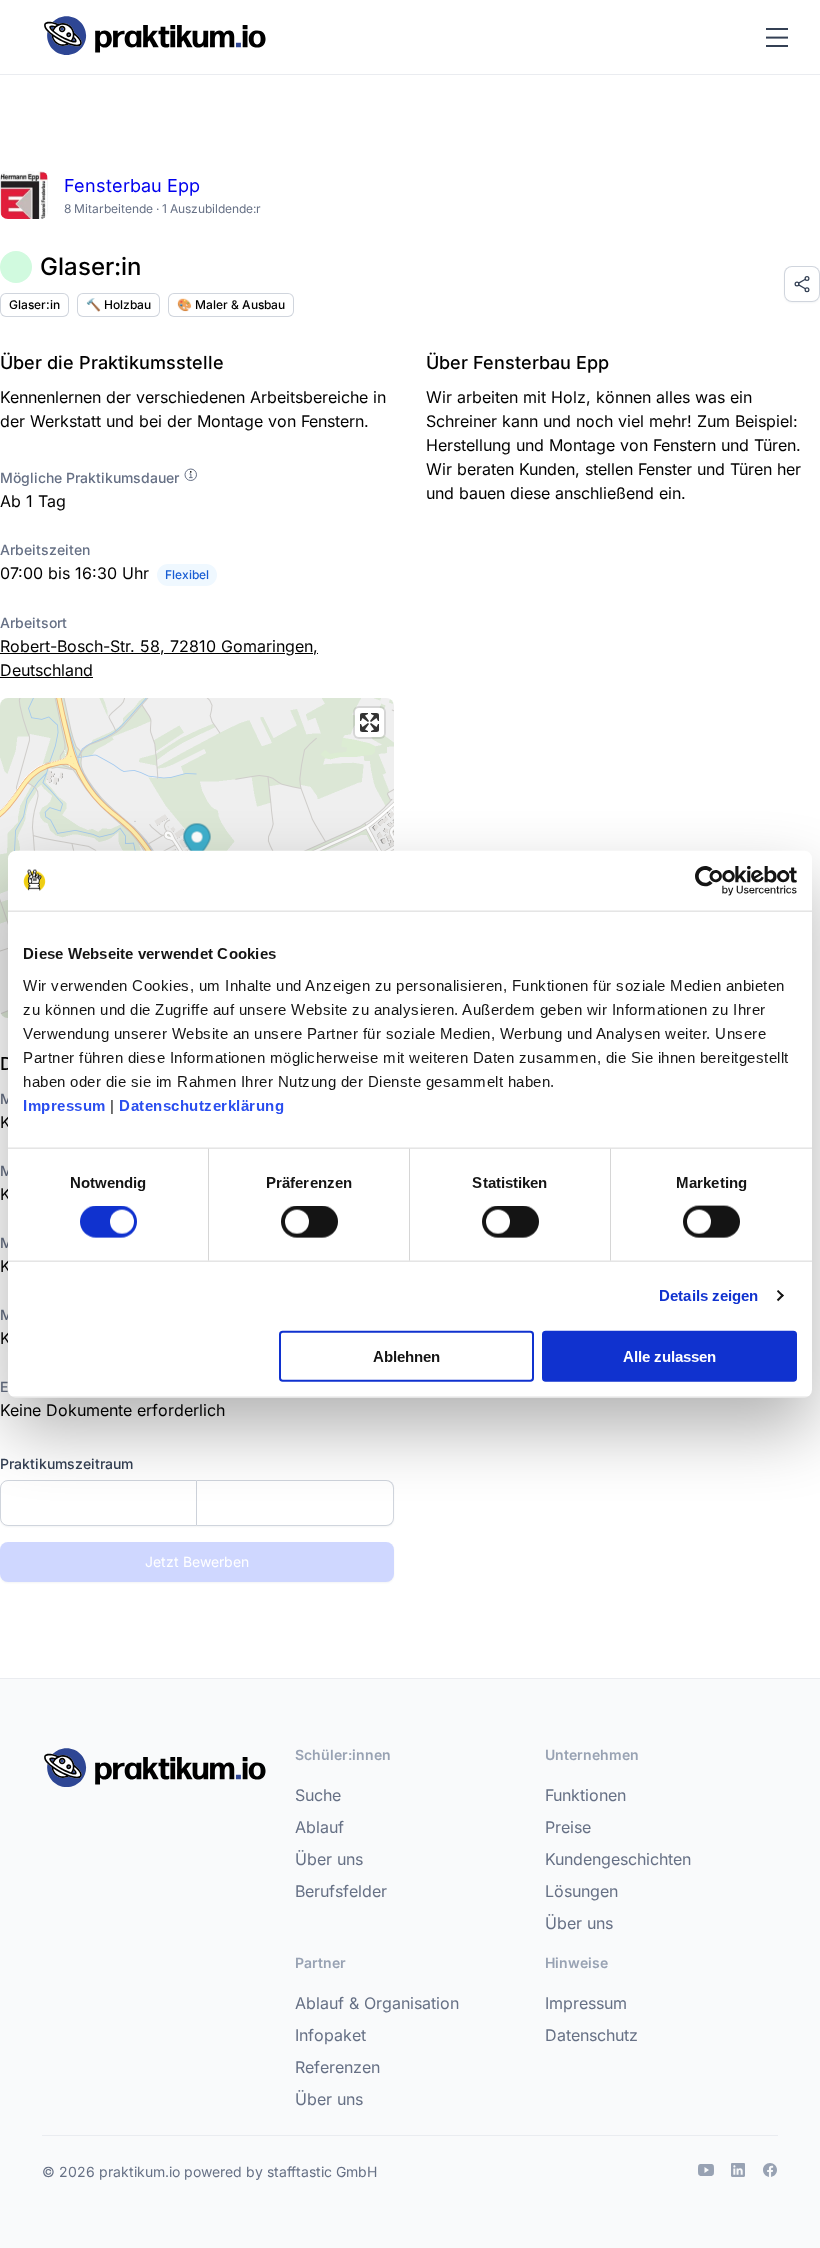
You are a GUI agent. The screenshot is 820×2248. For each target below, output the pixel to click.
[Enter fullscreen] (369, 722)
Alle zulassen (669, 1355)
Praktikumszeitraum (66, 1463)
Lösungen (581, 1891)
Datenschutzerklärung (201, 1104)
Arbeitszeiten (45, 549)
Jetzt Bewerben (197, 1561)
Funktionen (585, 1795)
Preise (568, 1827)
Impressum (64, 1104)
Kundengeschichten (618, 1859)
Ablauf (319, 1827)
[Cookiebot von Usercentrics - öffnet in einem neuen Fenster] (709, 881)
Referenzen (337, 2067)
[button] (197, 843)
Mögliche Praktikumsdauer (91, 477)
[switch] (309, 1222)
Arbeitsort (33, 622)
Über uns (329, 1859)
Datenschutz (591, 2035)
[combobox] (197, 1503)
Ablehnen (406, 1355)
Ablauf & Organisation (377, 2003)
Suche (318, 1795)
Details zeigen (708, 1295)
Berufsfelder (341, 1891)
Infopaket (330, 2035)
